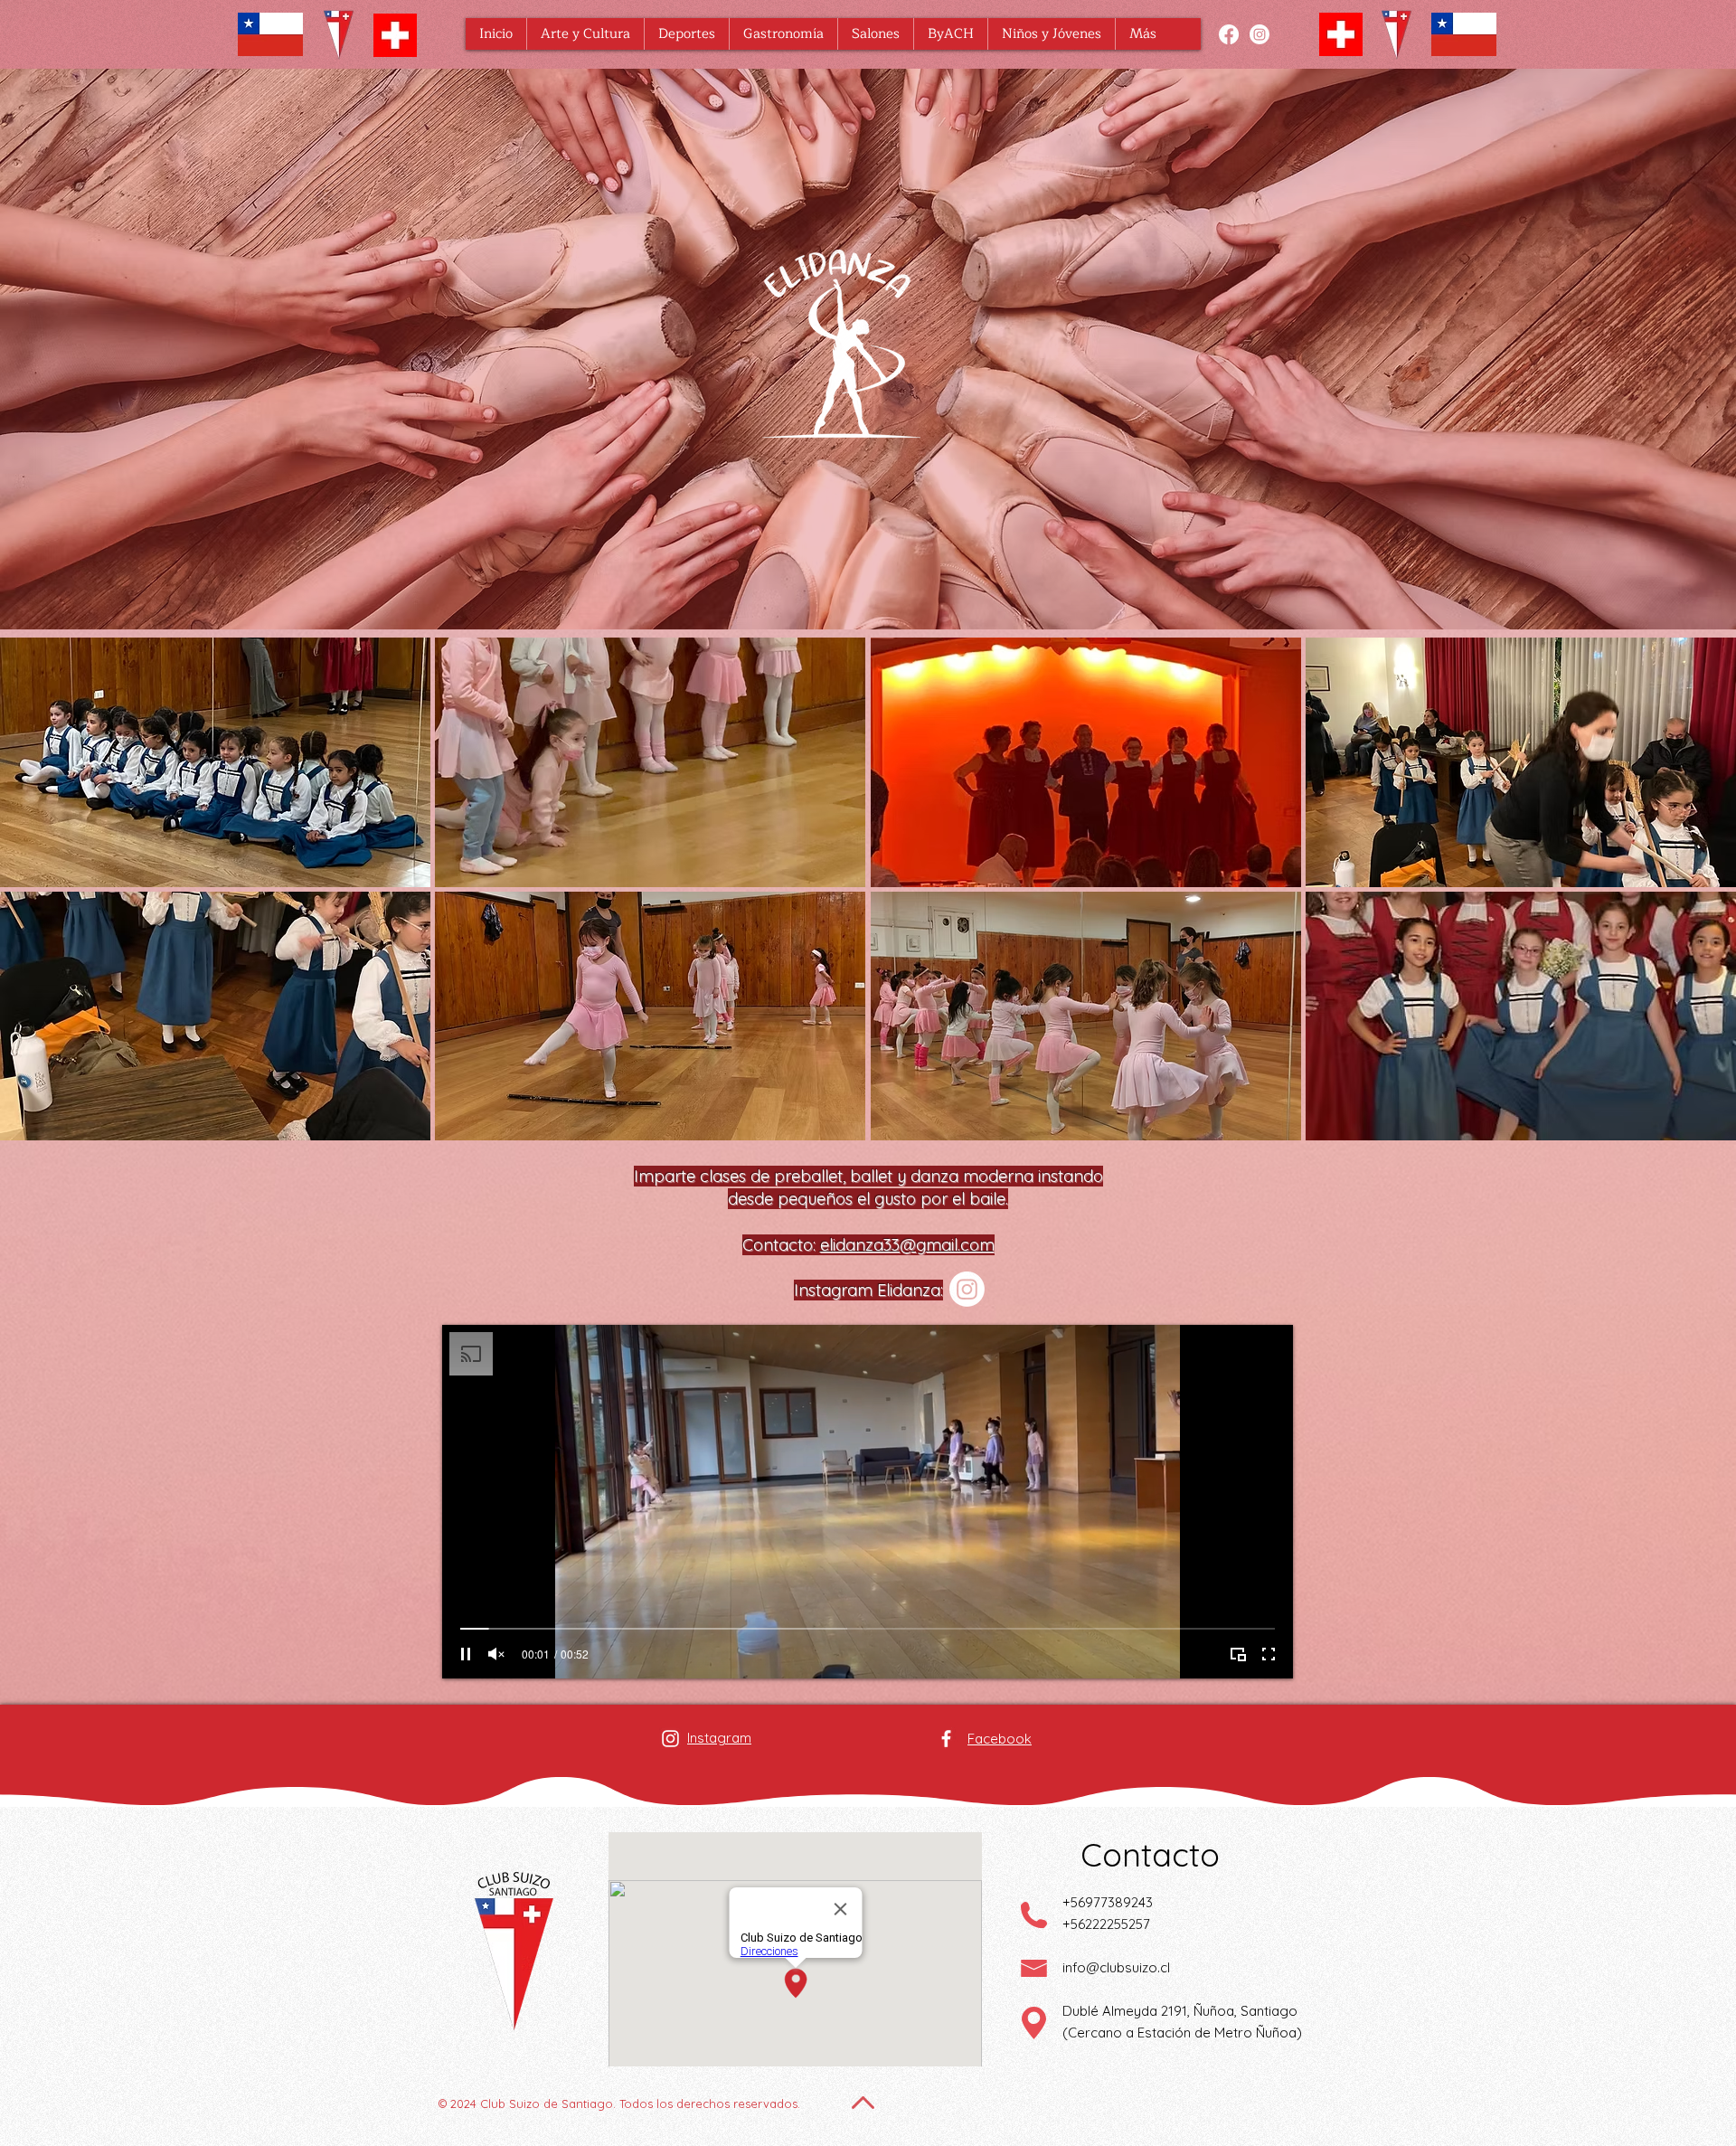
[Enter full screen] (1269, 1654)
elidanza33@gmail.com (907, 1245)
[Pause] (466, 1654)
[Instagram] (1260, 34)
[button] (585, 34)
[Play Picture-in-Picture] (1238, 1654)
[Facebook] (1229, 34)
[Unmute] (496, 1654)
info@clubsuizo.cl (1116, 1967)
